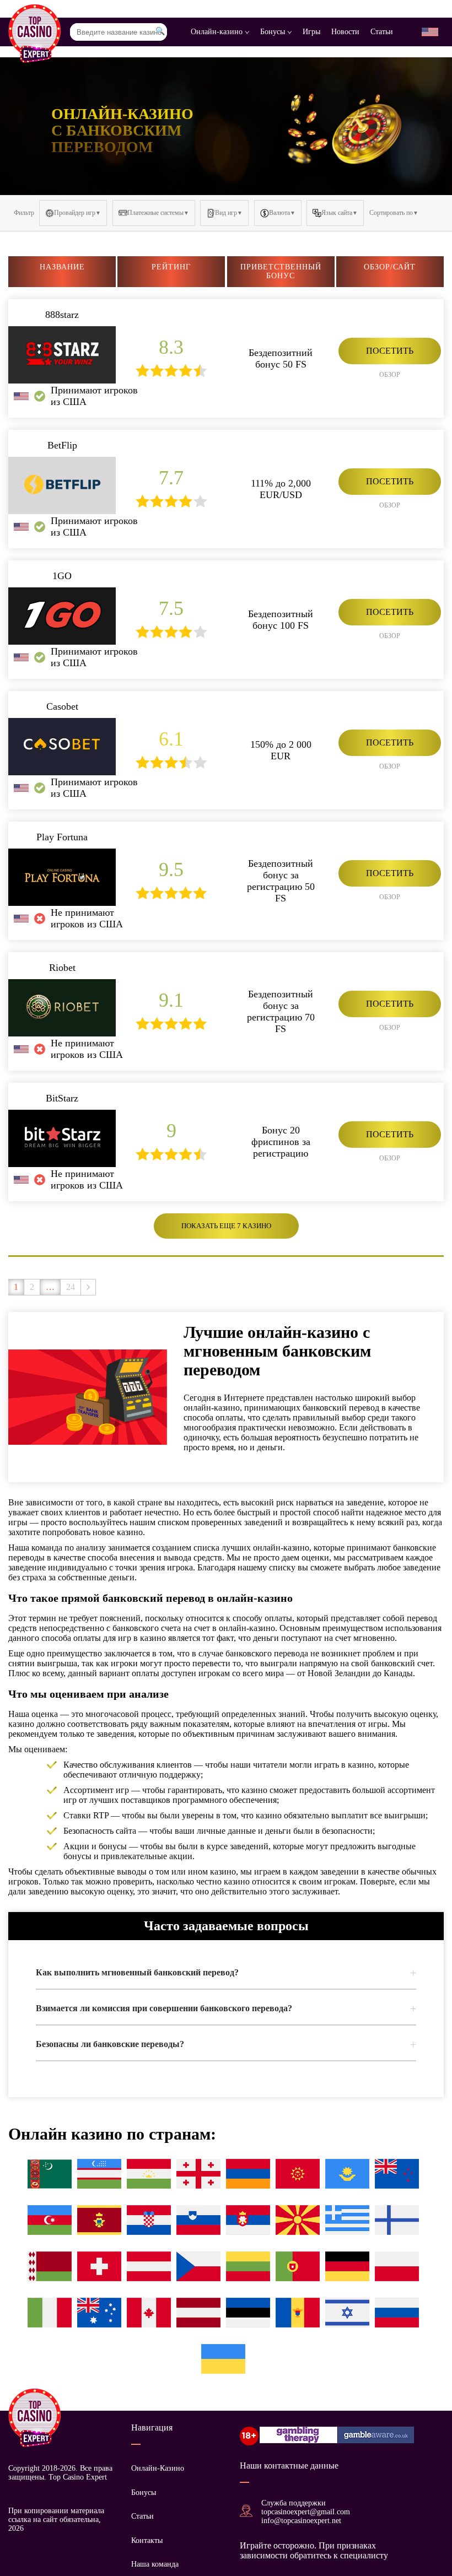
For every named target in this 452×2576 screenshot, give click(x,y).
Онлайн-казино (218, 32)
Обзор (390, 375)
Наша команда (155, 2564)
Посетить (390, 351)
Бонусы (274, 32)
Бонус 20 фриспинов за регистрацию (281, 1142)
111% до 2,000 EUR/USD (281, 489)
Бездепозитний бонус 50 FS (281, 358)
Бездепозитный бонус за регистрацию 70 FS (281, 1011)
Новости (345, 32)
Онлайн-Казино (158, 2468)
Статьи (382, 32)
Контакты (147, 2540)
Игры (311, 32)
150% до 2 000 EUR (281, 750)
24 (71, 1287)
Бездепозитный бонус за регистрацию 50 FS (281, 881)
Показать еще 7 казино (226, 1226)
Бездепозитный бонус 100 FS (281, 620)
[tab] (226, 1973)
